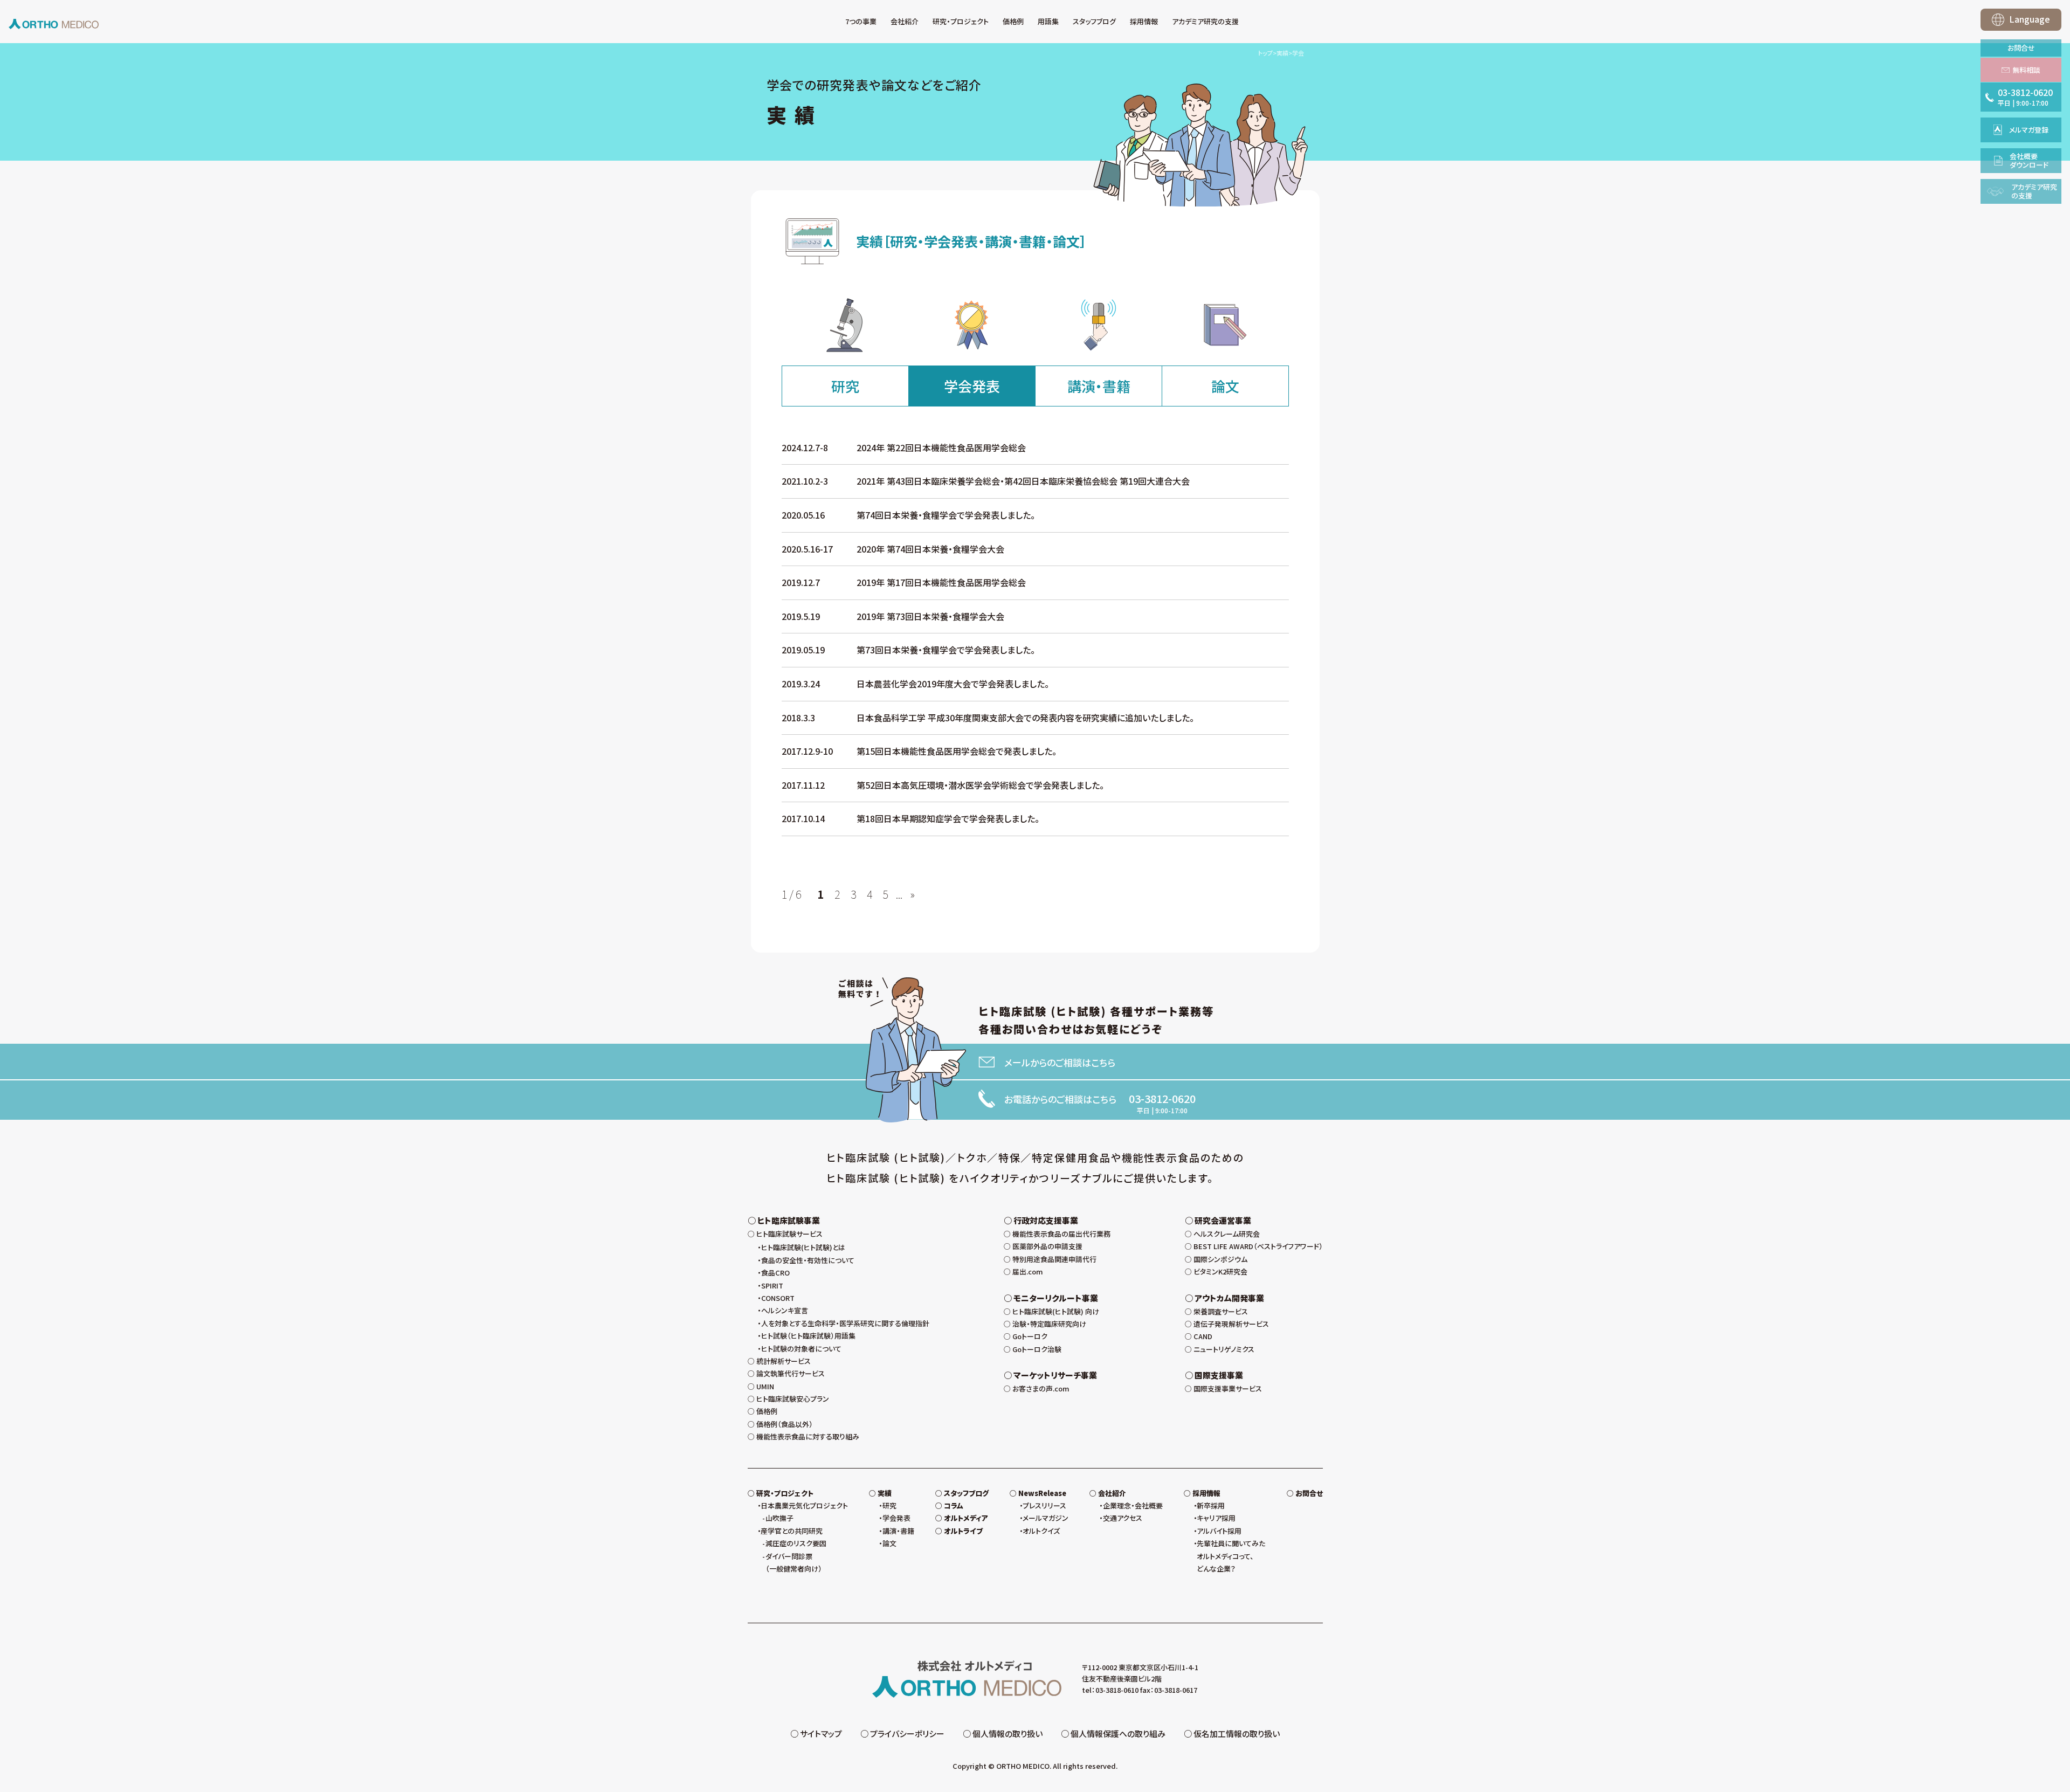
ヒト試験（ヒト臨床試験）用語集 (808, 1336)
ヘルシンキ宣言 (785, 1310)
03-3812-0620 (1162, 1099)
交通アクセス (1123, 1518)
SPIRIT (772, 1286)
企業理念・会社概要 (1133, 1505)
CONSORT (778, 1298)
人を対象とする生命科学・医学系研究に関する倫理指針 (845, 1323)
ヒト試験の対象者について (801, 1349)
